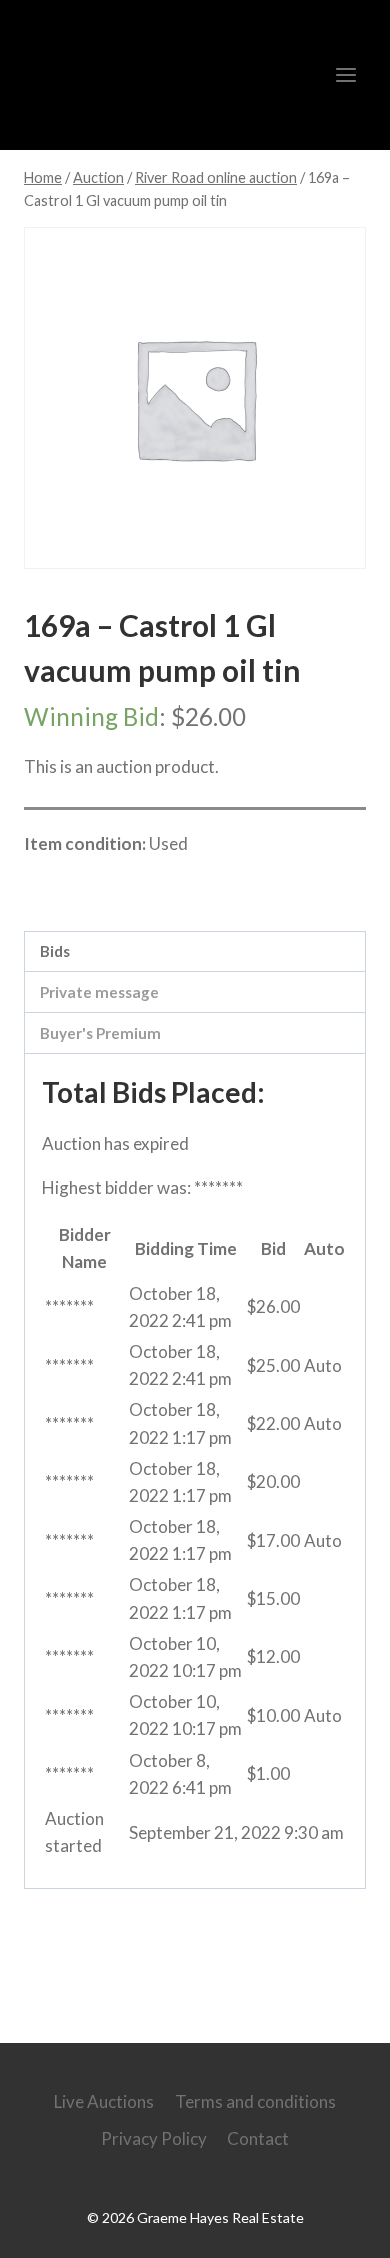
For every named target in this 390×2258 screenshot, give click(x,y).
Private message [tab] (99, 992)
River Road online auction (151, 887)
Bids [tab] (55, 951)
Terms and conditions (255, 2101)
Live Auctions (104, 2101)
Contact (258, 2138)
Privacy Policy (154, 2138)
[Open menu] (345, 74)
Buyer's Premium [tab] (100, 1033)
